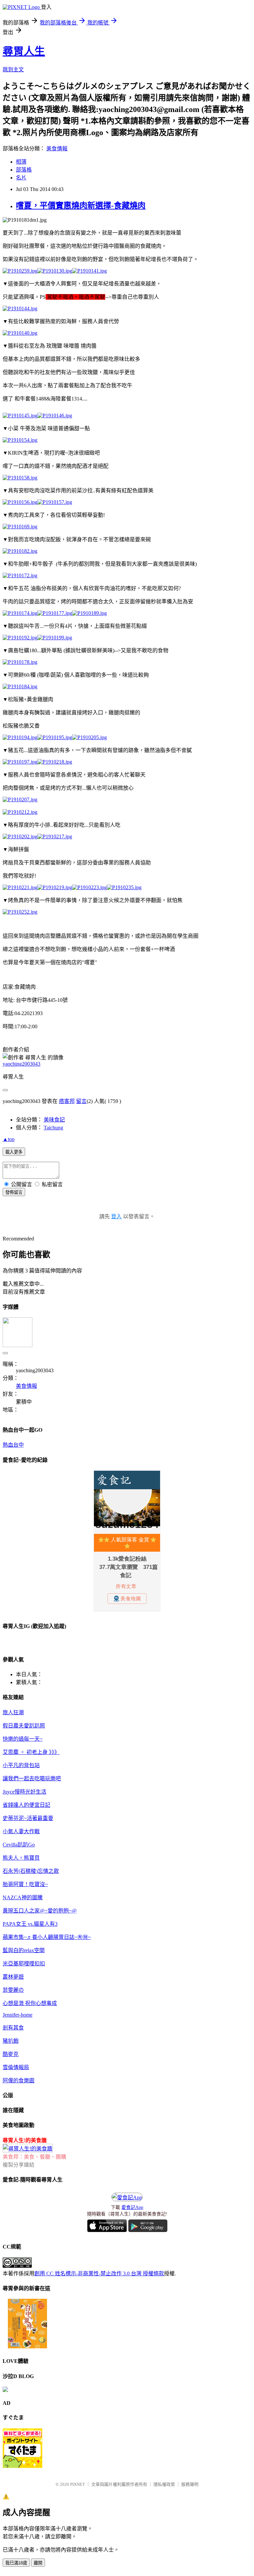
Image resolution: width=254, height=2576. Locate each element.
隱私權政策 (164, 2484)
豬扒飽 (11, 2041)
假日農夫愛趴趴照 (24, 1726)
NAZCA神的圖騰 (23, 1897)
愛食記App (132, 2207)
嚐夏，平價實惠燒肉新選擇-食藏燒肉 (81, 206)
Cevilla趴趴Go (19, 1845)
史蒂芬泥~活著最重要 (28, 1818)
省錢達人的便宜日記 (26, 1805)
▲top (9, 1139)
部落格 (24, 170)
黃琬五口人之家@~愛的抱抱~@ (40, 1911)
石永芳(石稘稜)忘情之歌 (31, 1871)
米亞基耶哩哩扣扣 (24, 1964)
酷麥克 (11, 2054)
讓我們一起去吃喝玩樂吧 (32, 1779)
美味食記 (54, 1120)
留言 (81, 1101)
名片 (21, 178)
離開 (38, 2563)
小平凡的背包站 (21, 1765)
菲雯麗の (13, 1990)
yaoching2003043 (21, 1064)
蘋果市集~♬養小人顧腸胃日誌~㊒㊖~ (47, 1937)
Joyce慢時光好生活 (24, 1792)
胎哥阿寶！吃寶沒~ (25, 1884)
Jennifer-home (18, 2015)
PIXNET (78, 2484)
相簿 (21, 162)
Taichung (53, 1128)
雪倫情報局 (16, 2067)
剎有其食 (13, 2028)
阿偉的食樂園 (19, 2081)
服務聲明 (190, 2484)
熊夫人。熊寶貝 (21, 1858)
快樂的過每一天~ (23, 1739)
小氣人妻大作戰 (21, 1831)
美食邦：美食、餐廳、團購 (34, 2157)
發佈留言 (14, 1192)
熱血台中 (13, 1445)
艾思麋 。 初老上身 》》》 (31, 1752)
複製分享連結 (19, 2165)
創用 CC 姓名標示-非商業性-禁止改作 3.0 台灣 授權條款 (99, 2273)
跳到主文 (13, 70)
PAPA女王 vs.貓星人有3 (30, 1924)
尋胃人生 (24, 51)
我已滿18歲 (16, 2563)
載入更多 (14, 1152)
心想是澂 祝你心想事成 (30, 2003)
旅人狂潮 (13, 1712)
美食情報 (57, 149)
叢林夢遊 (13, 1977)
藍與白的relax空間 (24, 1950)
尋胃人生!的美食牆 (25, 2140)
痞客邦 (67, 1101)
